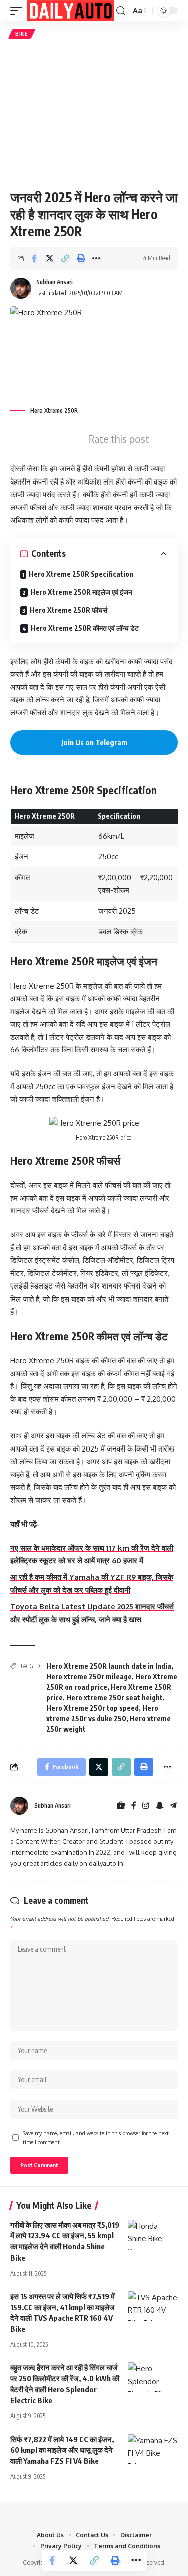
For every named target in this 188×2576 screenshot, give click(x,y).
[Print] (81, 258)
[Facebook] (134, 1806)
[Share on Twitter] (50, 258)
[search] (121, 11)
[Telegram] (173, 1806)
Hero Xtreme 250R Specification (81, 574)
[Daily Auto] (71, 11)
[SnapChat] (160, 1806)
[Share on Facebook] (34, 258)
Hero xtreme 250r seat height (115, 1698)
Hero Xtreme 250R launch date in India (109, 1666)
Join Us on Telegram (94, 742)
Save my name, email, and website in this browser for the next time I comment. (96, 2137)
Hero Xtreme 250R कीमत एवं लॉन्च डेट (85, 628)
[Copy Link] (65, 258)
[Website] (121, 1806)
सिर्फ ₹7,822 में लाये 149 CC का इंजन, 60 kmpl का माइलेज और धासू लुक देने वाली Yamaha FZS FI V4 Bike (62, 2450)
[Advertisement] (94, 114)
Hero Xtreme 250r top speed (92, 1708)
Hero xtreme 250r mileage (89, 1676)
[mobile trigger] (19, 11)
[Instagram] (146, 1806)
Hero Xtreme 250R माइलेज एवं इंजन (81, 592)
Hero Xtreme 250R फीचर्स (68, 610)
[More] (96, 258)
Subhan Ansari (54, 282)
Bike (22, 34)
